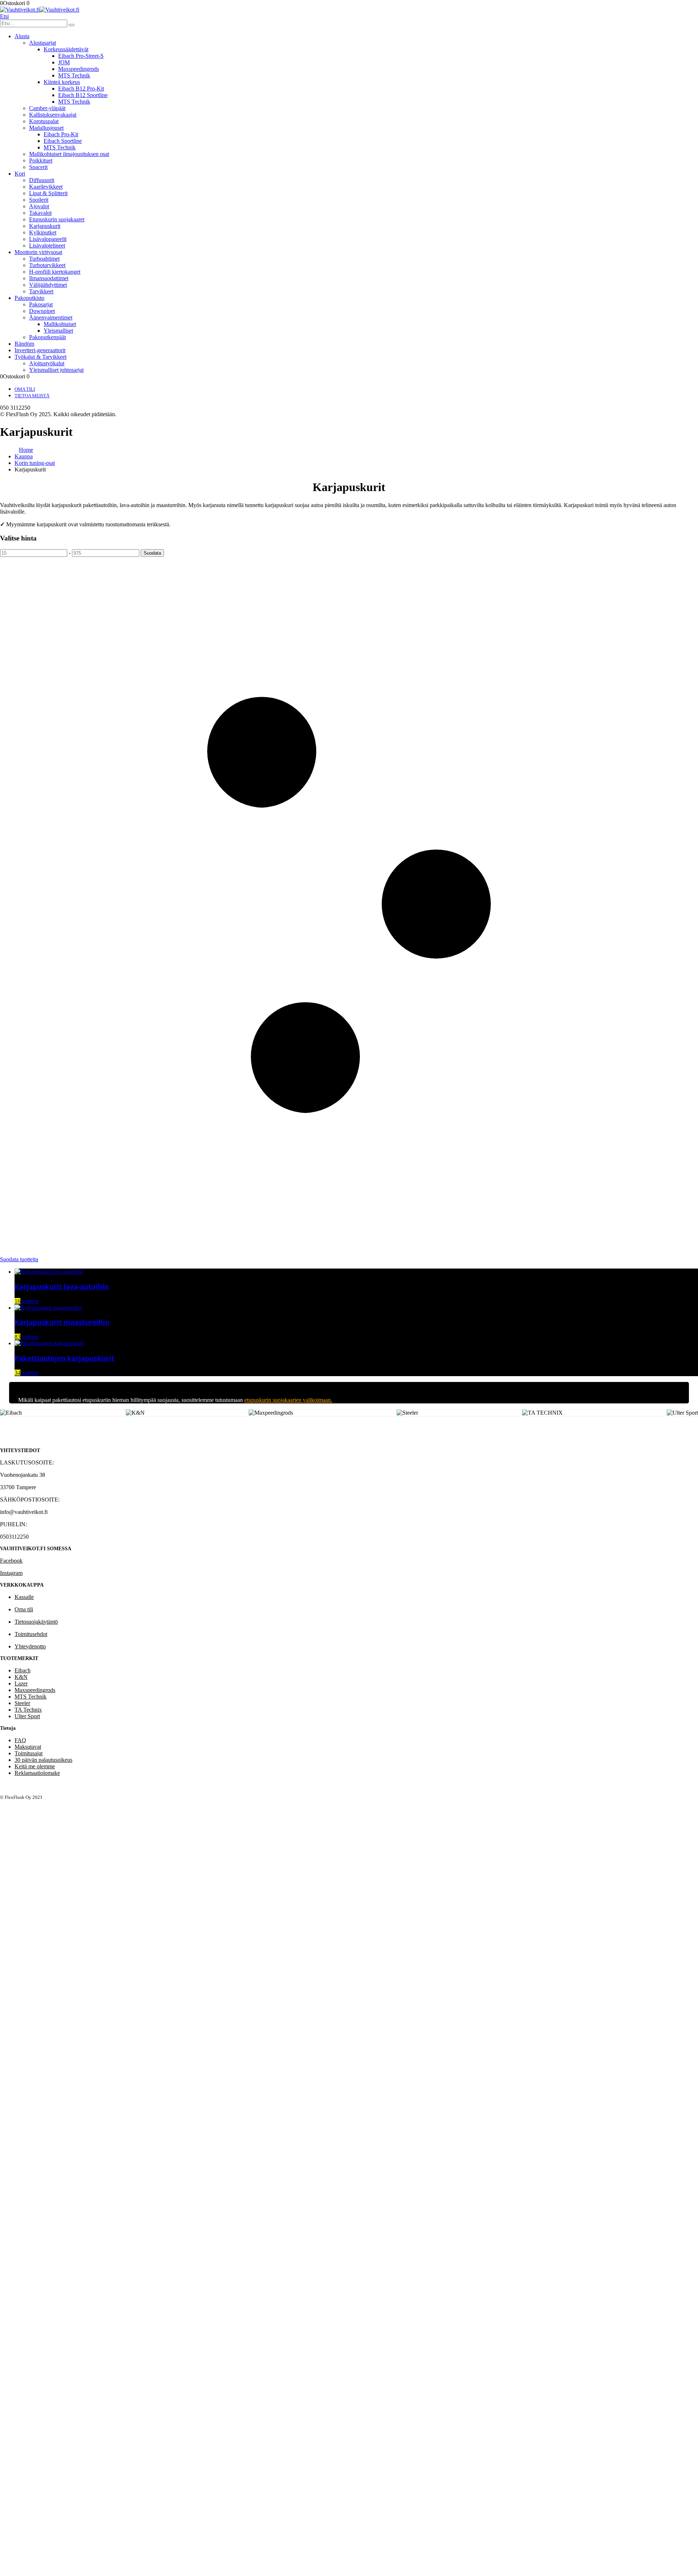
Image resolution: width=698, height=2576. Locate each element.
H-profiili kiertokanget (55, 272)
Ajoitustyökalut (47, 363)
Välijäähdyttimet (48, 285)
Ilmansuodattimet (49, 278)
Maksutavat (28, 1747)
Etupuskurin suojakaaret (57, 219)
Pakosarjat (41, 304)
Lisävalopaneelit (48, 239)
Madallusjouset (46, 128)
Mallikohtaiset (60, 324)
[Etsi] (72, 25)
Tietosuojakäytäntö (36, 1622)
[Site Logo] (40, 10)
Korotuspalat (44, 121)
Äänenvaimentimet (51, 318)
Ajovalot (39, 206)
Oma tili (25, 389)
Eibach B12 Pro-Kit (81, 89)
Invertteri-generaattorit (40, 350)
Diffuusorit (42, 180)
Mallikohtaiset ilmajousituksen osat (69, 154)
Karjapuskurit (45, 226)
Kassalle (24, 1597)
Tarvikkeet (41, 291)
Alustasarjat (43, 43)
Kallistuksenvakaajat (53, 115)
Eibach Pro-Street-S (81, 56)
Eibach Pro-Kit (61, 134)
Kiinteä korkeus (62, 82)
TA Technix (28, 1710)
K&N (21, 1677)
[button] (4, 16)
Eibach (23, 1670)
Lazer (21, 1683)
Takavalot (40, 213)
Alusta (22, 36)
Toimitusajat (29, 1753)
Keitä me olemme (35, 1766)
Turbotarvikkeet (47, 265)
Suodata (152, 553)
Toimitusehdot (31, 1634)
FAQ (20, 1740)
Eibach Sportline (63, 141)
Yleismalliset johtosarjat (56, 370)
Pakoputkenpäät (47, 337)
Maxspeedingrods (79, 69)
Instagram (11, 1573)
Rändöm (24, 344)
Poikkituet (41, 160)
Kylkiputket (43, 232)
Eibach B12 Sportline (83, 95)
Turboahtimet (44, 259)
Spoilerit (39, 200)
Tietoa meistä (32, 396)
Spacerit (38, 167)
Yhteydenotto (30, 1646)
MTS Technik (74, 75)
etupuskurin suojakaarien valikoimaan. (288, 1400)
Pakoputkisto (29, 298)
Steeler (22, 1703)
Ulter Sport (27, 1716)
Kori (20, 174)
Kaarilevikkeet (46, 187)
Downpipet (42, 311)
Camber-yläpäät (47, 108)
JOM (64, 62)
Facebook (11, 1561)
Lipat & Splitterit (48, 193)
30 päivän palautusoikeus (43, 1760)
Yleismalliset (58, 331)
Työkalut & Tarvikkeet (41, 357)
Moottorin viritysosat (38, 252)
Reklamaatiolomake (37, 1773)
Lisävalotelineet (47, 246)
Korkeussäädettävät (66, 49)
